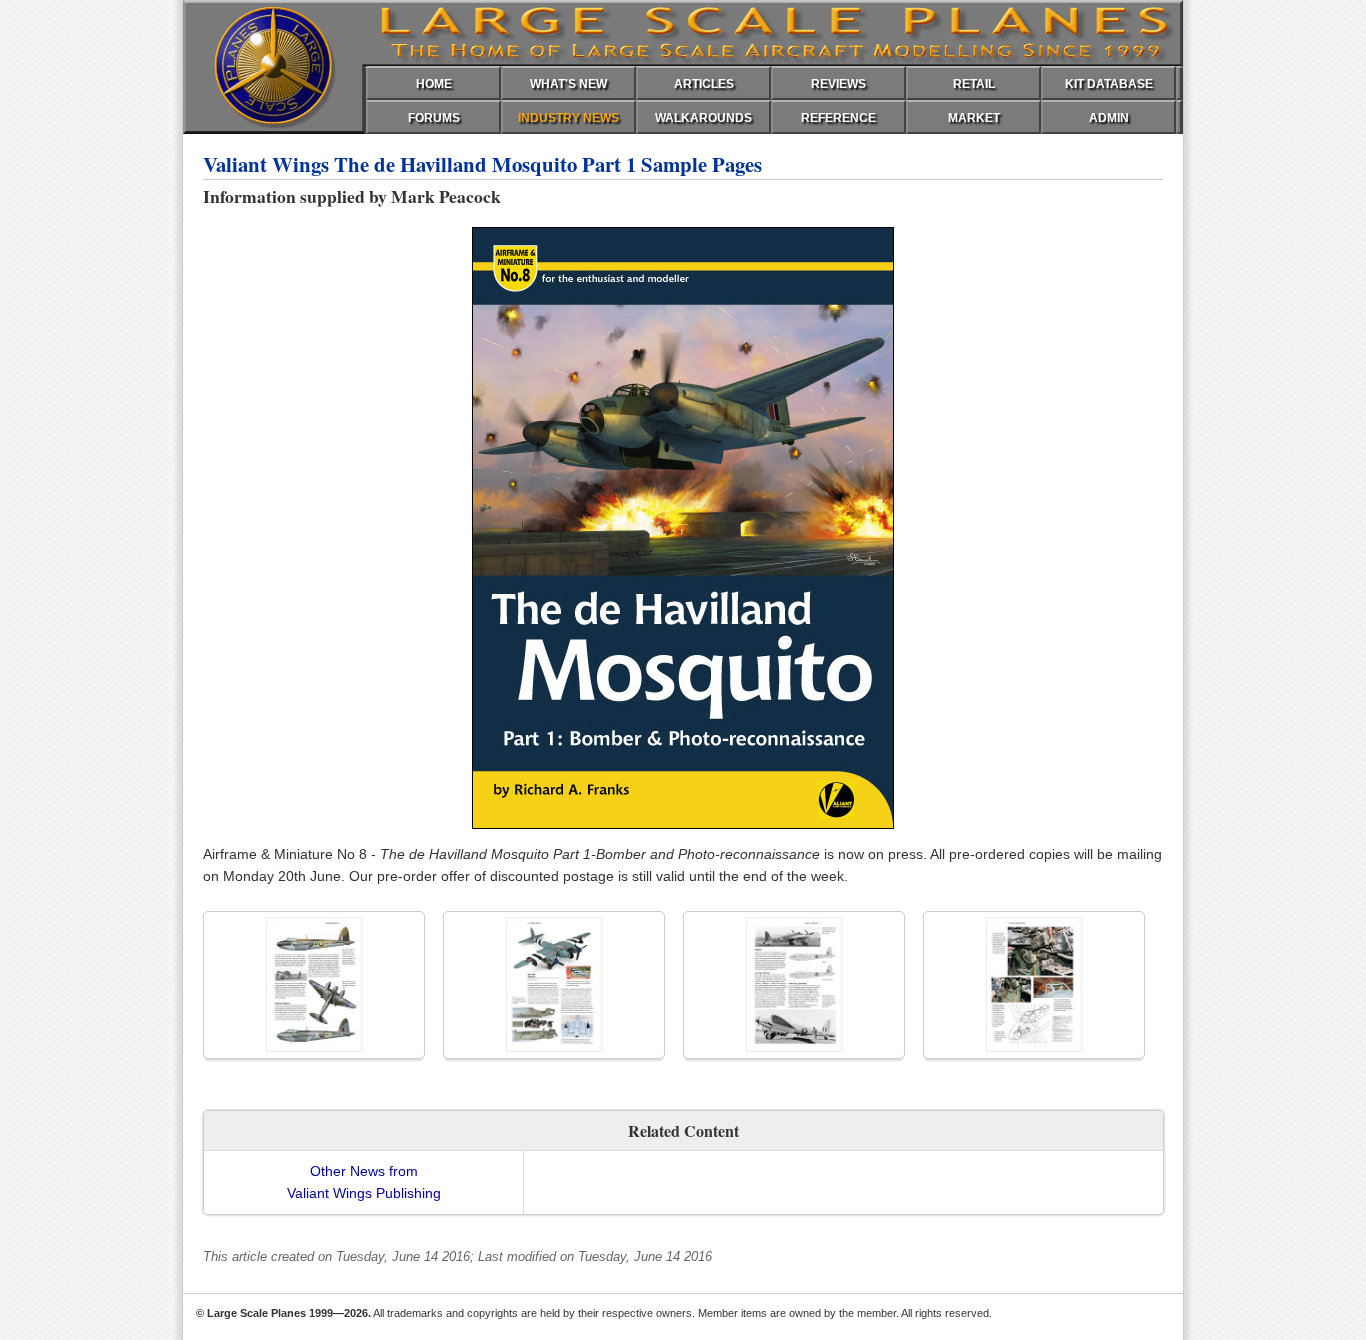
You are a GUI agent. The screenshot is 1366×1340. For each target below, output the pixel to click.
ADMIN (1109, 118)
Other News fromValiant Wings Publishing (364, 1182)
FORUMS (434, 118)
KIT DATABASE (1109, 84)
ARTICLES (704, 84)
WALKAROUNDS (703, 118)
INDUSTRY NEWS (568, 118)
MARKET (974, 118)
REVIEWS (838, 84)
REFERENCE (838, 118)
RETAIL (974, 84)
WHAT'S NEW (568, 84)
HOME (434, 84)
